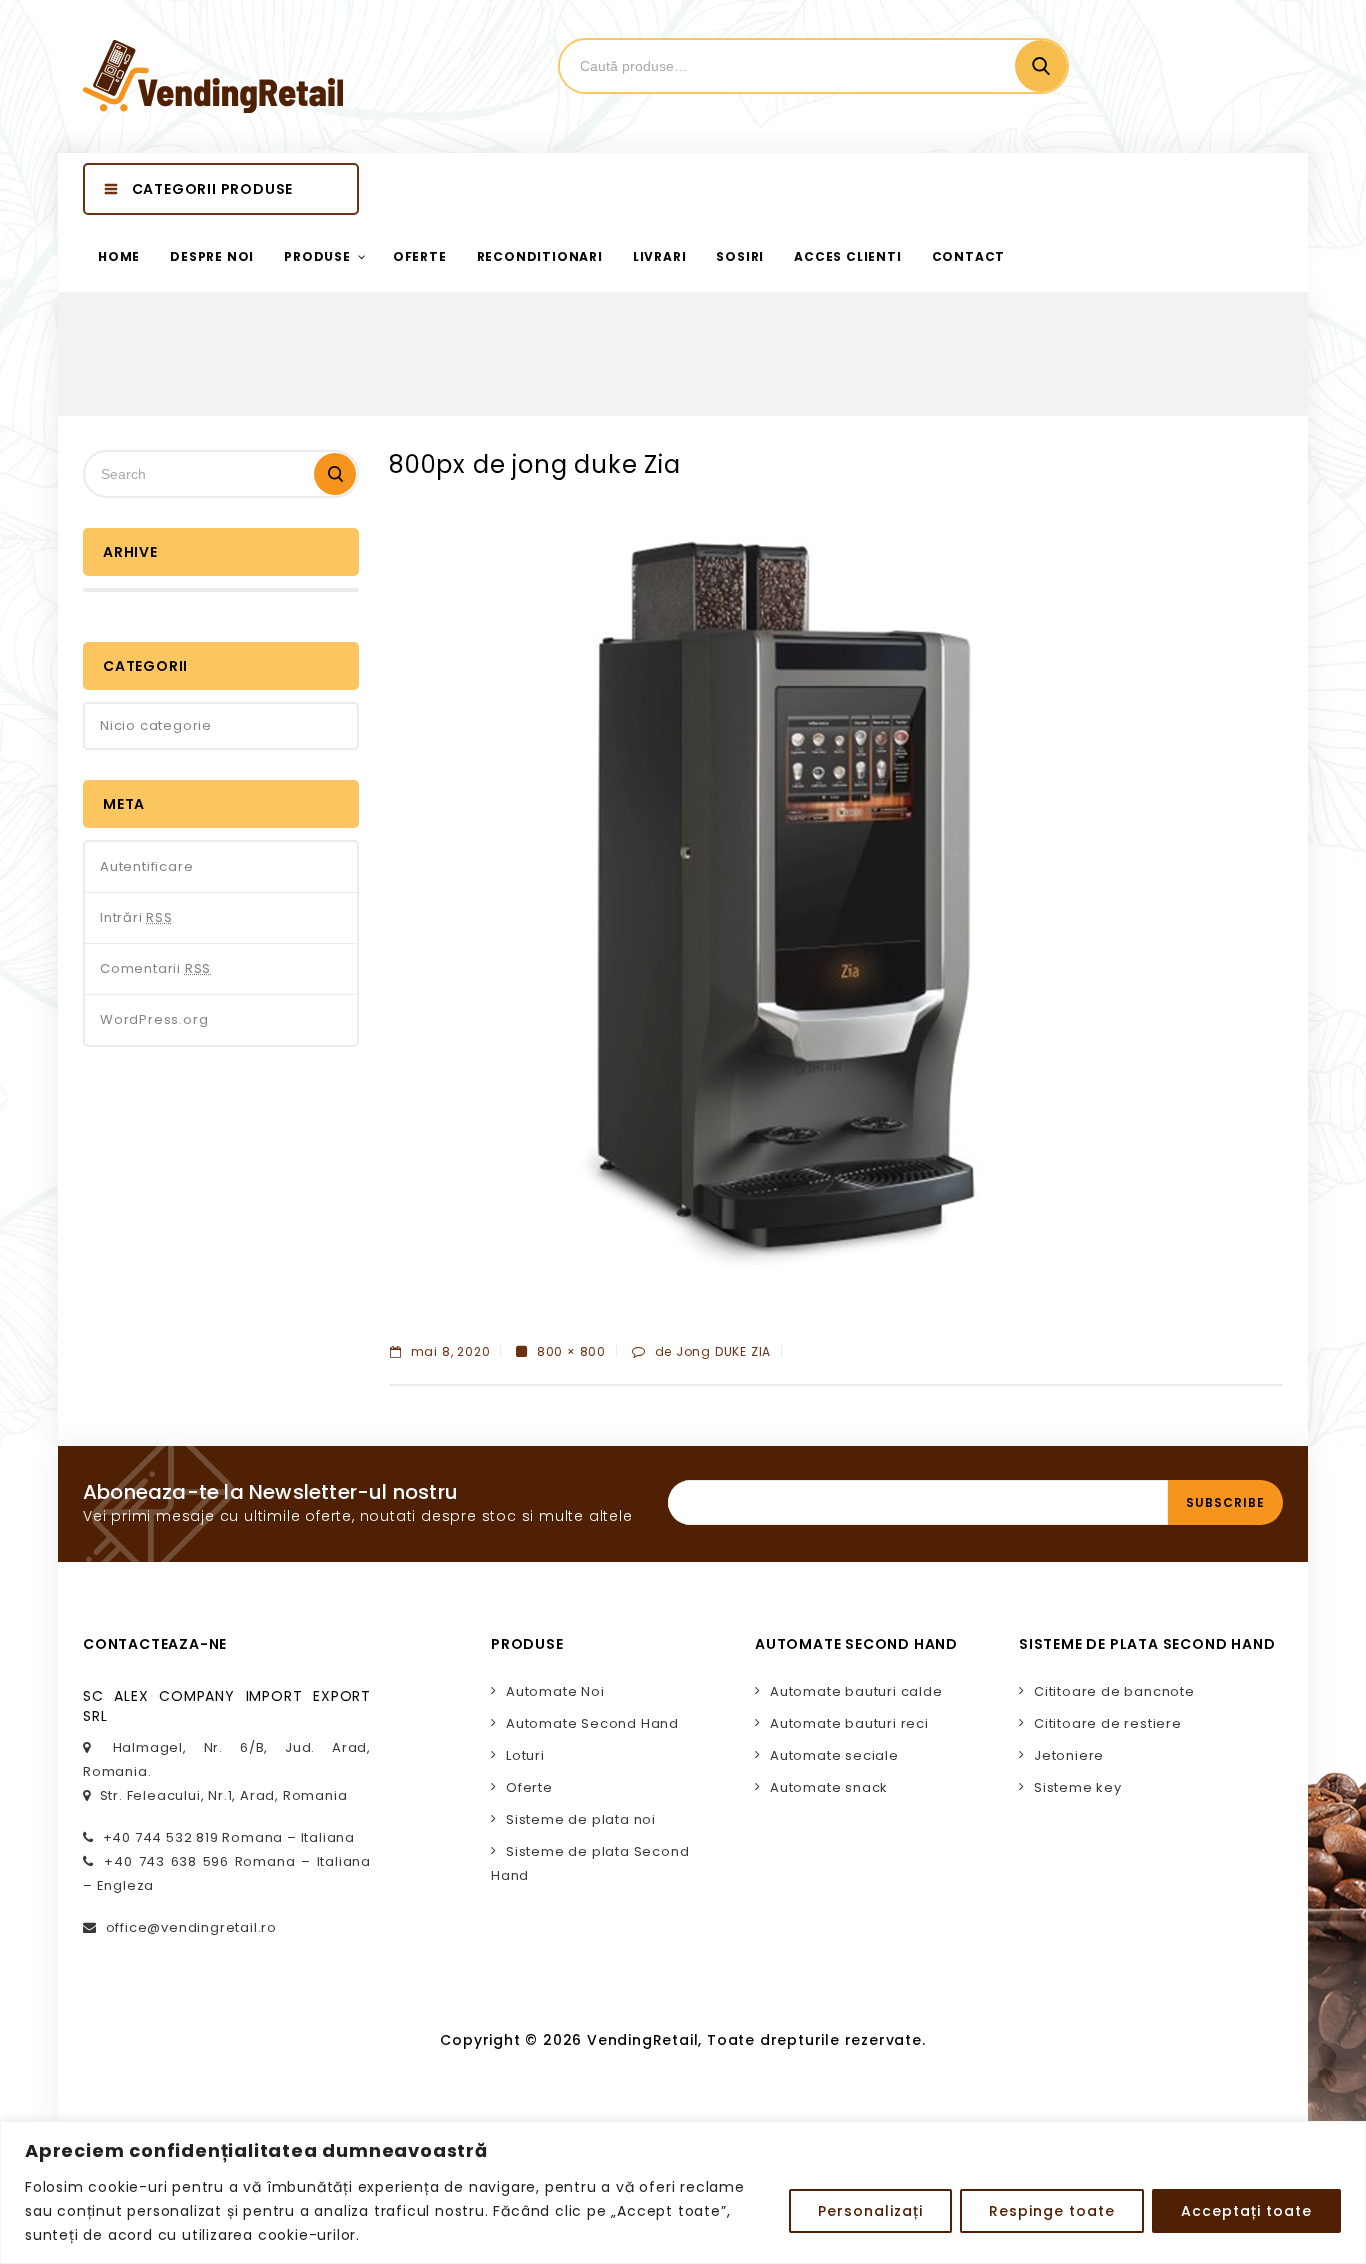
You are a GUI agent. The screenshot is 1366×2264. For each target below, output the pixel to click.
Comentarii (155, 968)
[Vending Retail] (213, 76)
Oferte (529, 1787)
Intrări (136, 917)
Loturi (525, 1755)
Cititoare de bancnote (1114, 1691)
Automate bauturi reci (849, 1723)
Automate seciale (834, 1755)
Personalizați (870, 2211)
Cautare (1041, 66)
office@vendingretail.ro (191, 1927)
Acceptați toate (1246, 2211)
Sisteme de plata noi (581, 1819)
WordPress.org (154, 1019)
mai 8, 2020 (448, 1351)
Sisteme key (1078, 1787)
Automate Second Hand (592, 1723)
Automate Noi (555, 1691)
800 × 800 (571, 1351)
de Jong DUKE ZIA (713, 1351)
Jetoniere (1069, 1755)
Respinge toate (1052, 2211)
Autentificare (146, 866)
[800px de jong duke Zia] (789, 909)
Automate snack (829, 1787)
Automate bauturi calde (856, 1691)
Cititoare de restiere (1108, 1723)
